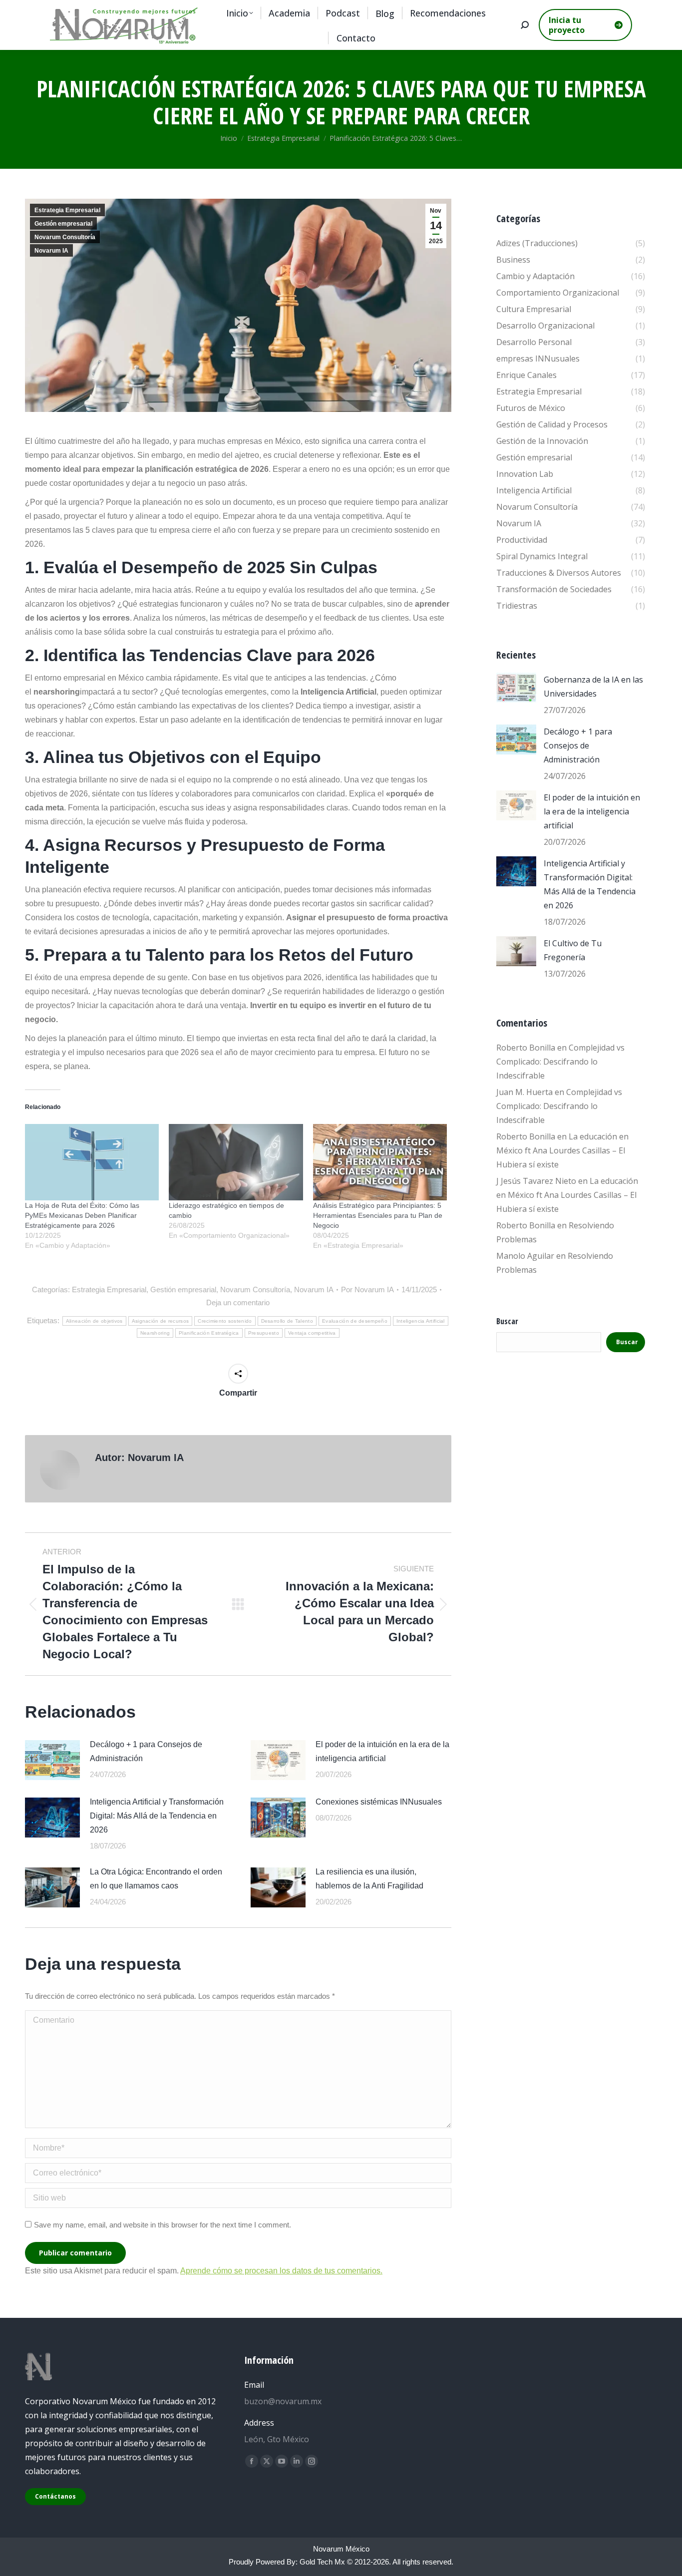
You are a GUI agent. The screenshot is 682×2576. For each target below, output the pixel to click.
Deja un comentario (238, 1302)
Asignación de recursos (161, 1321)
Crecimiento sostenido (225, 1321)
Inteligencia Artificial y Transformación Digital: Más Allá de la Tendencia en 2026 (157, 1816)
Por (367, 1289)
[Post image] (52, 1760)
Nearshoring (155, 1333)
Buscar (507, 1321)
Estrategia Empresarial (67, 210)
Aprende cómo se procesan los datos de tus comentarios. (281, 2271)
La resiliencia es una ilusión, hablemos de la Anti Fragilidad (369, 1879)
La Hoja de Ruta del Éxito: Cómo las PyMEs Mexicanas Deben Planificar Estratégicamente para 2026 (82, 1215)
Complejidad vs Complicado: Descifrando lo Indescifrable (560, 1062)
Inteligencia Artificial (421, 1321)
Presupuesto (264, 1333)
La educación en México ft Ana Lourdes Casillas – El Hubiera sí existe (562, 1150)
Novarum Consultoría (65, 237)
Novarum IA (51, 251)
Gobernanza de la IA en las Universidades (593, 687)
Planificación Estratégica (209, 1333)
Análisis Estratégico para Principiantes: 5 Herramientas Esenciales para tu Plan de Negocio (378, 1215)
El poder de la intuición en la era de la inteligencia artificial (382, 1751)
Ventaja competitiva (312, 1333)
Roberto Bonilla (526, 1048)
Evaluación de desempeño (355, 1321)
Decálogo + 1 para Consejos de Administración (146, 1751)
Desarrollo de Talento (287, 1321)
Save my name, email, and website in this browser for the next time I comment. (163, 2225)
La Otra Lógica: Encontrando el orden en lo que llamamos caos (156, 1879)
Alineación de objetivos (94, 1321)
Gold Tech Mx (322, 2562)
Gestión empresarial (63, 224)
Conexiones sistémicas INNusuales (379, 1802)
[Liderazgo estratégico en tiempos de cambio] (236, 1162)
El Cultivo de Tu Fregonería (573, 950)
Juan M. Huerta (524, 1092)
